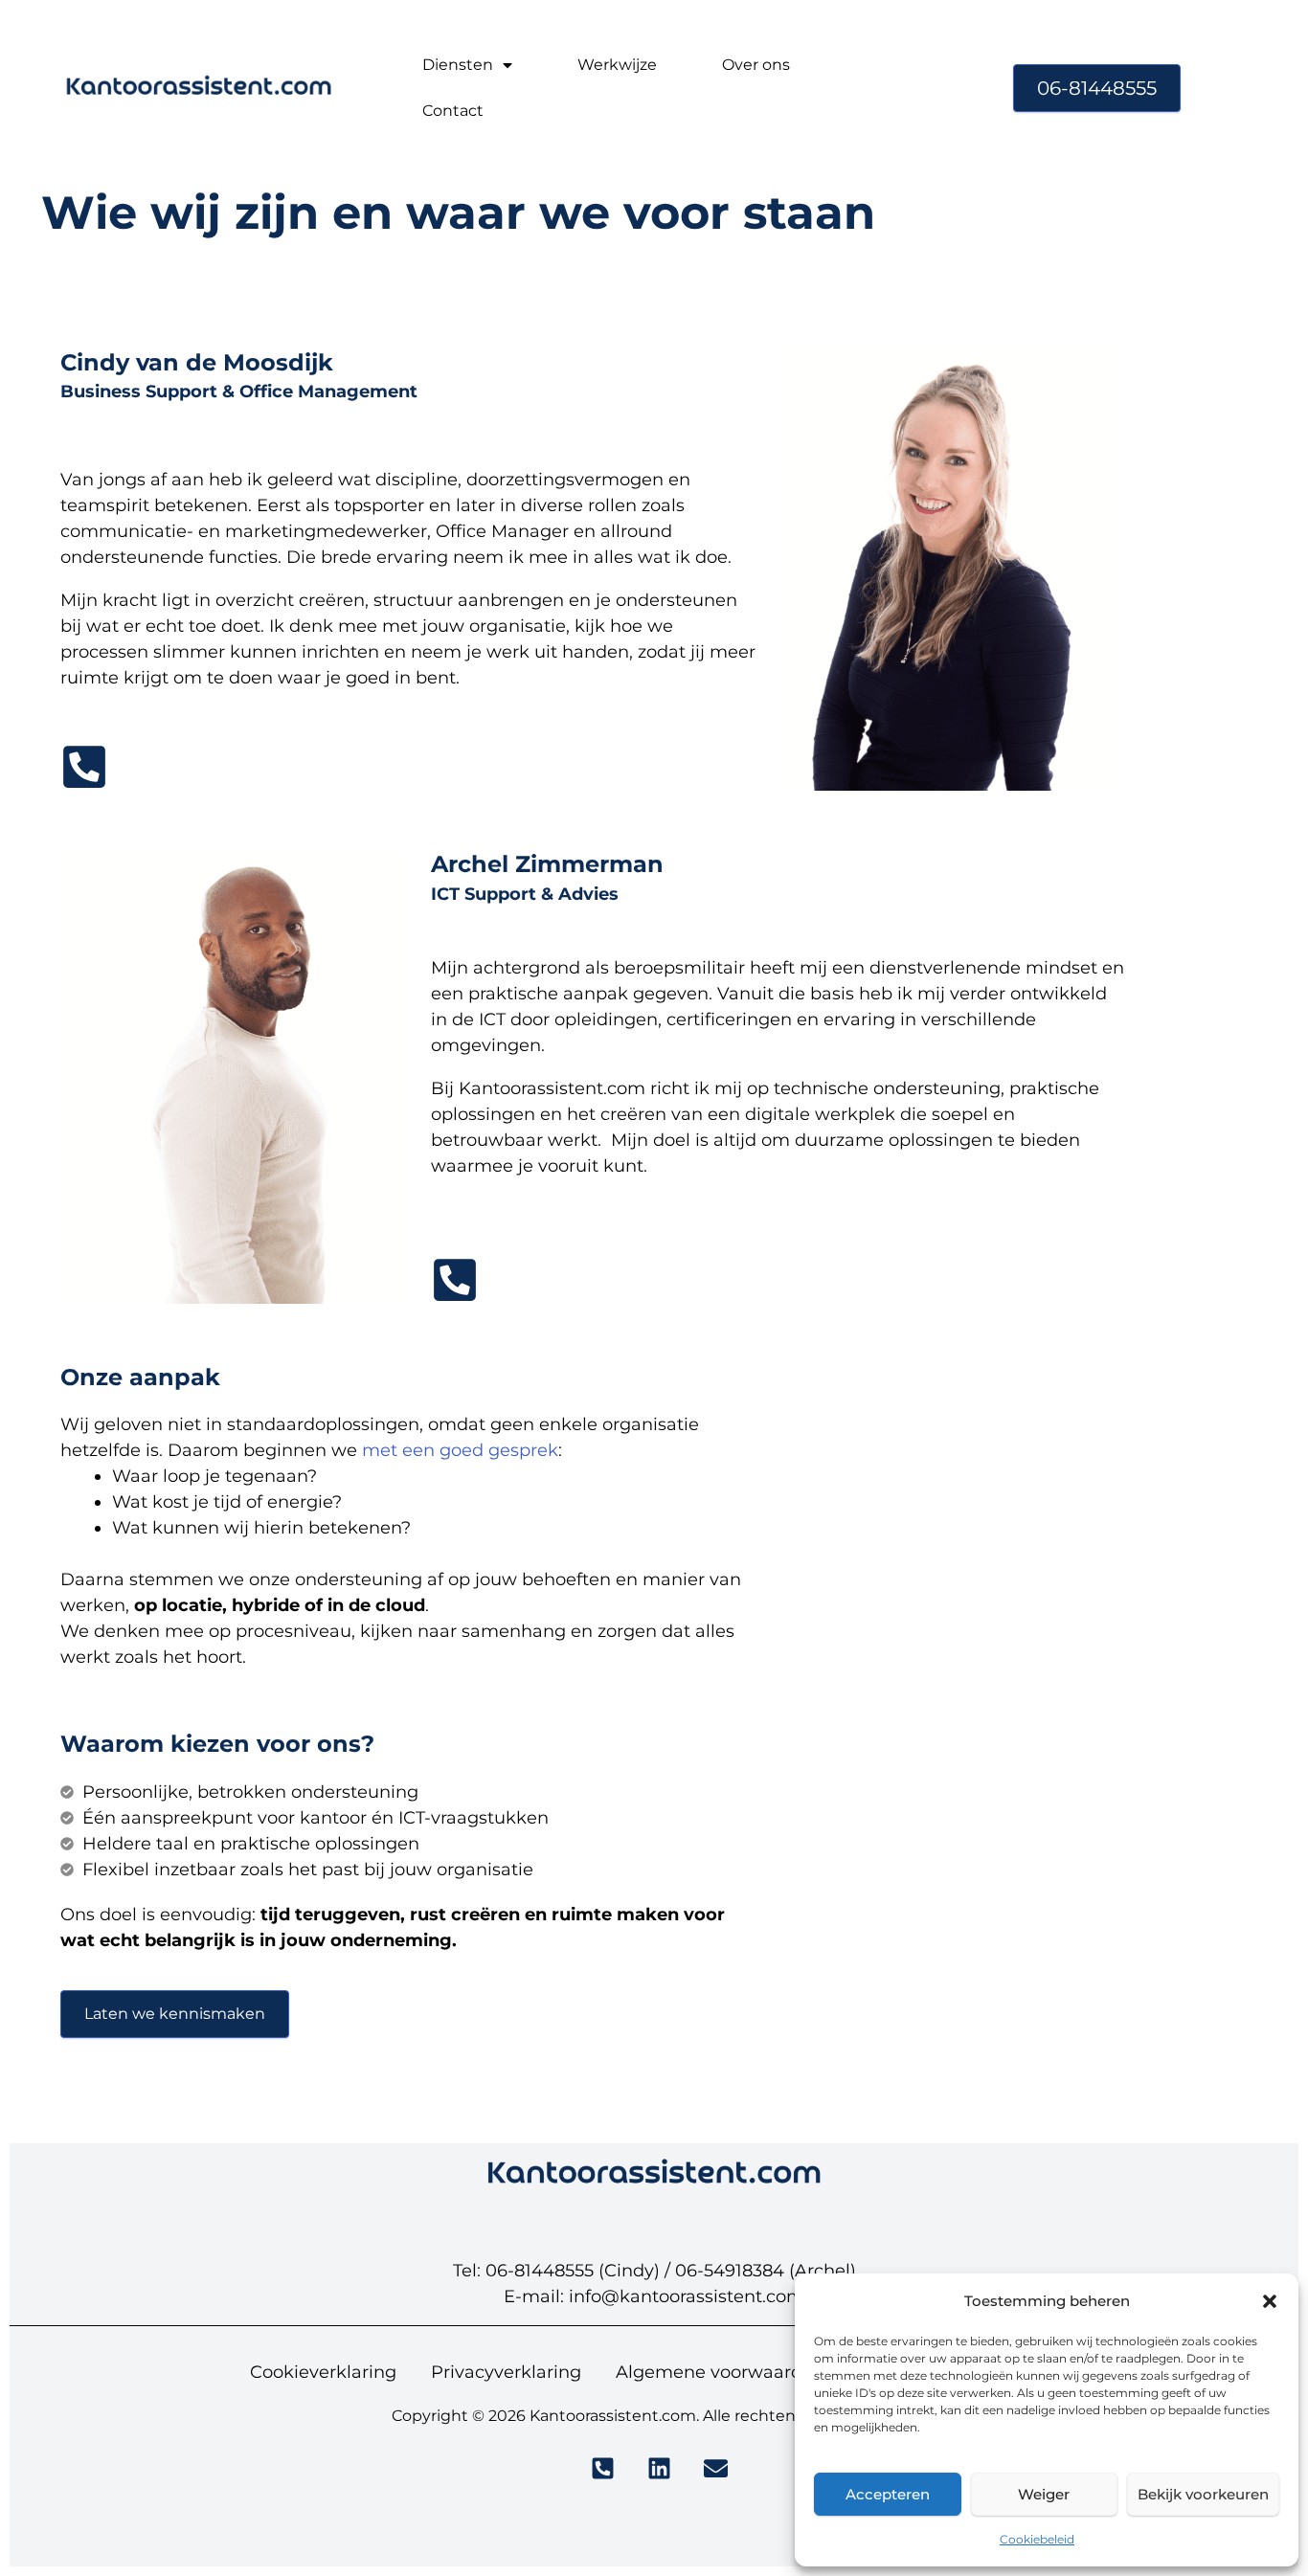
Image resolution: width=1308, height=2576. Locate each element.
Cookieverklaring (323, 2372)
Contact (453, 111)
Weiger (1044, 2494)
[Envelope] (716, 2468)
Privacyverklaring (506, 2372)
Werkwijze (617, 65)
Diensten (458, 65)
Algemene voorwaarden (720, 2372)
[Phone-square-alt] (84, 767)
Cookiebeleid (1037, 2539)
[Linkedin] (659, 2468)
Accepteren (888, 2494)
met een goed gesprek (460, 1450)
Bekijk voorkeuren (1203, 2494)
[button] (1270, 2301)
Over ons (756, 65)
